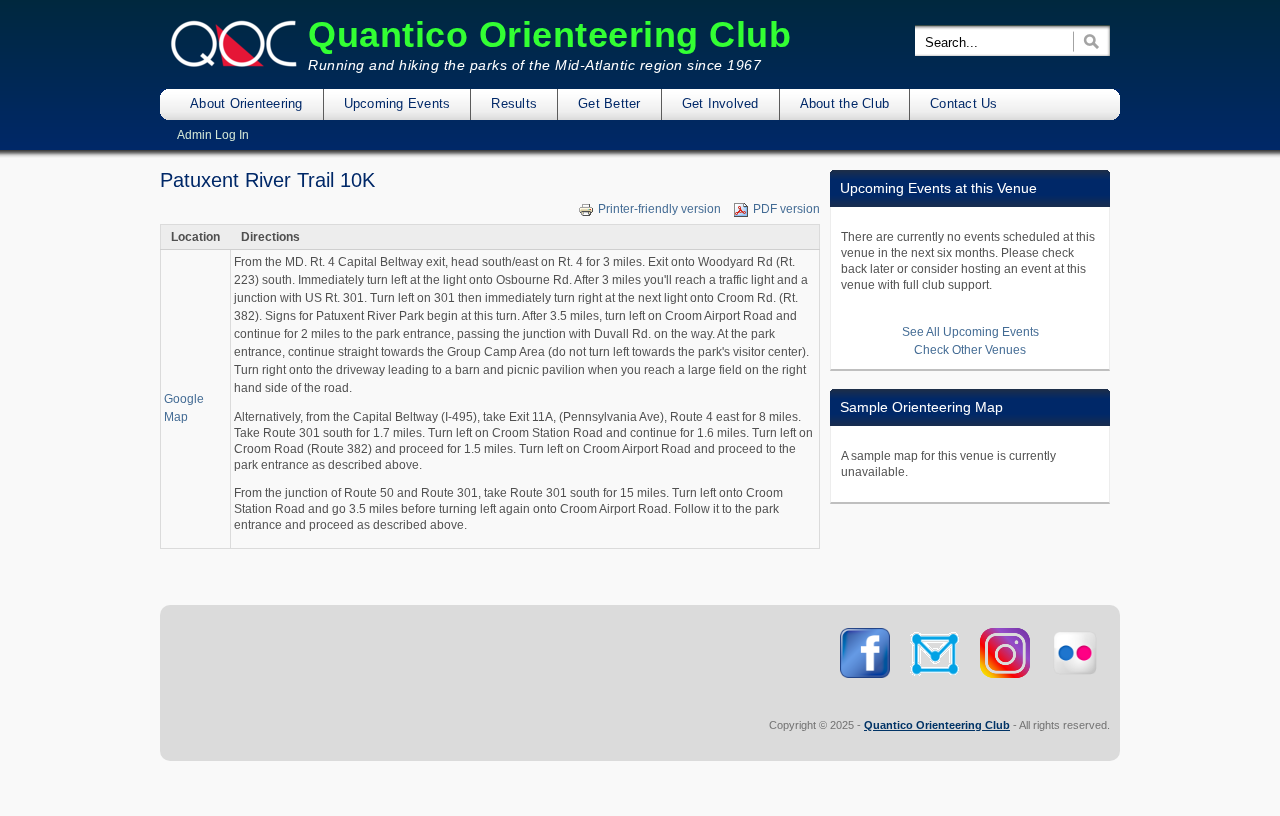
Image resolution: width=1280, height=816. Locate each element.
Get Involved (720, 103)
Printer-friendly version (659, 209)
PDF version (786, 209)
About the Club (845, 103)
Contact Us (964, 103)
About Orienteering (246, 103)
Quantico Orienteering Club (549, 34)
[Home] (234, 64)
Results (514, 103)
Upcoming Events (397, 103)
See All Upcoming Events (970, 332)
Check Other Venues (970, 350)
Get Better (609, 103)
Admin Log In (213, 135)
